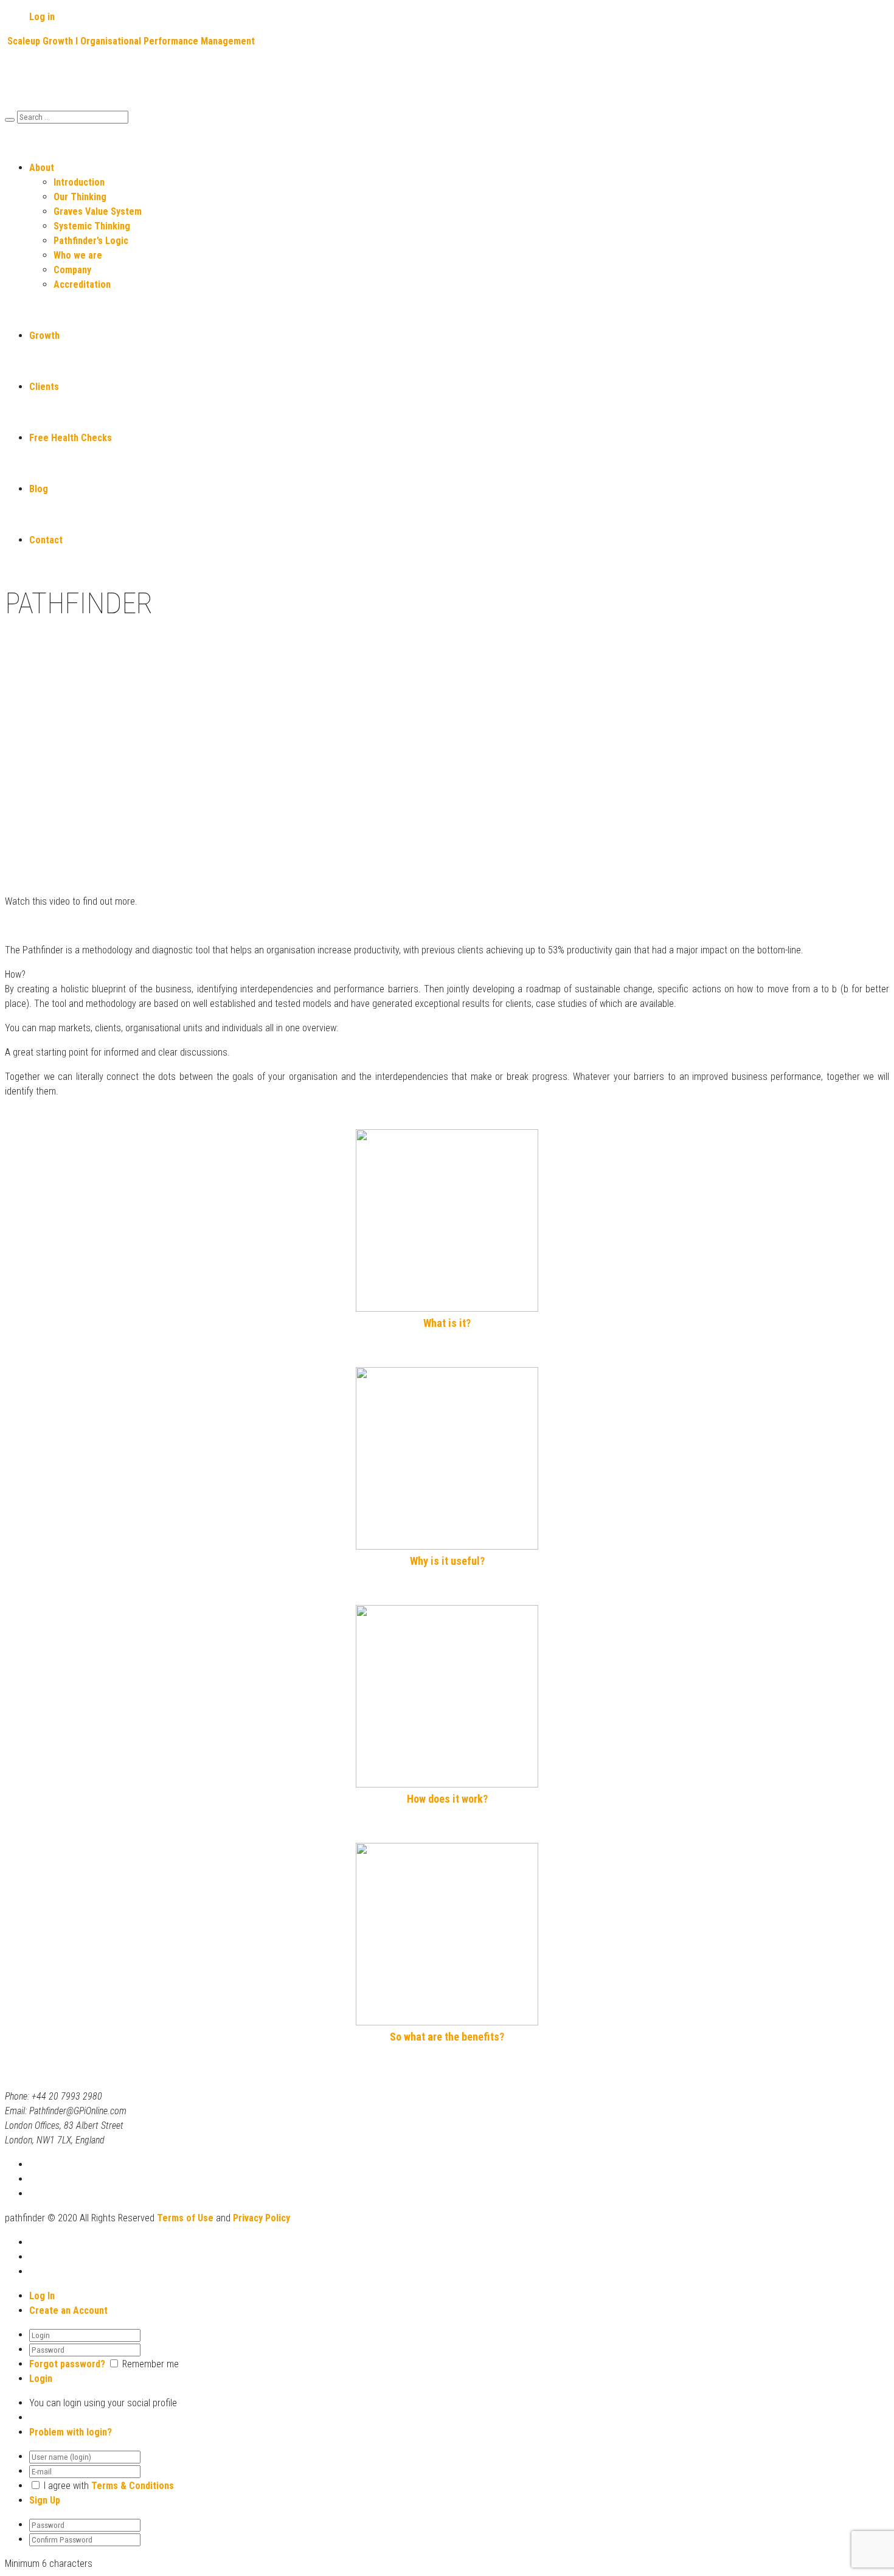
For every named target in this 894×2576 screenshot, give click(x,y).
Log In (42, 2296)
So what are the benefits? (447, 2037)
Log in (42, 17)
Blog (39, 489)
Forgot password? (67, 2364)
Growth (44, 336)
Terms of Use (185, 2218)
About (42, 168)
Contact (46, 540)
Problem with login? (71, 2432)
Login (41, 2379)
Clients (44, 387)
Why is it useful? (447, 1561)
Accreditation (82, 284)
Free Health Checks (71, 438)
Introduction (79, 182)
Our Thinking (80, 197)
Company (72, 270)
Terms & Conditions (133, 2486)
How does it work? (447, 1799)
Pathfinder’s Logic (91, 241)
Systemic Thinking (92, 226)
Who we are (78, 255)
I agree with (66, 2486)
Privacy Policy (262, 2218)
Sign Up (45, 2500)
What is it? (447, 1323)
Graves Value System (98, 211)
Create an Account (68, 2310)
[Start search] (10, 120)
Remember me (151, 2364)
